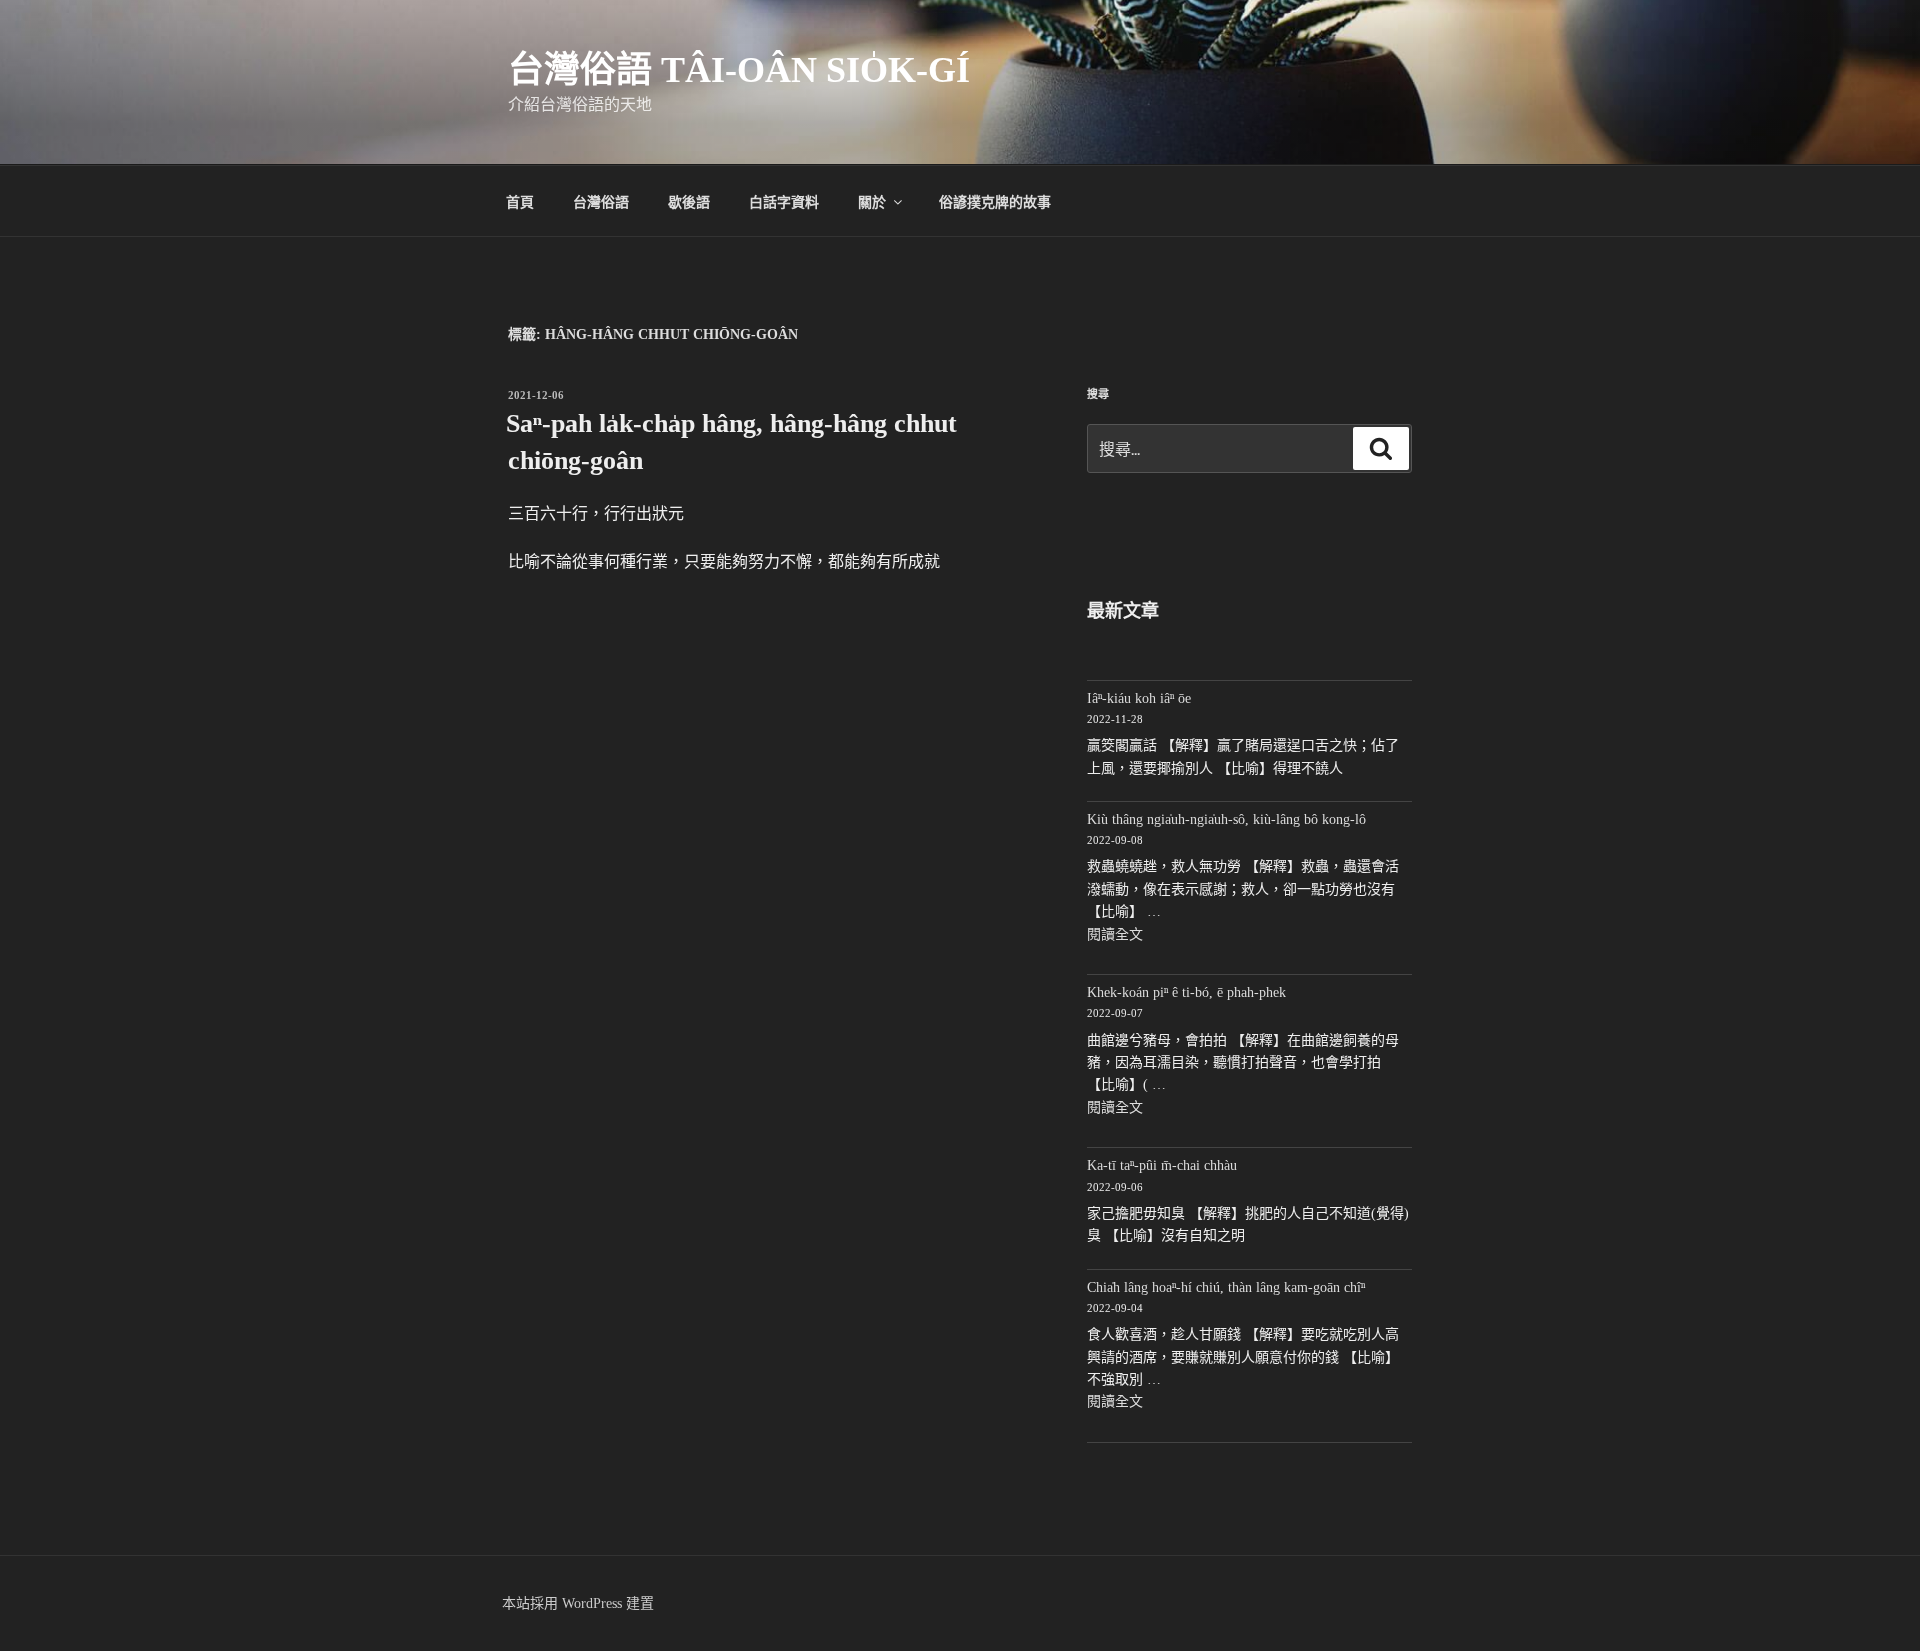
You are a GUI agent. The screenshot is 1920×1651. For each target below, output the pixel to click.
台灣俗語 (601, 201)
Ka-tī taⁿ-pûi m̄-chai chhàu (1162, 1165)
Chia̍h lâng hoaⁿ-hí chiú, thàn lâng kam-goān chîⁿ (1226, 1287)
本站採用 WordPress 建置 (578, 1603)
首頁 (520, 201)
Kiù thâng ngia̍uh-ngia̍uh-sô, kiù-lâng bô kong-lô (1226, 819)
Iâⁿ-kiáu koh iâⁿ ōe (1139, 698)
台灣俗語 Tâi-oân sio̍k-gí (739, 70)
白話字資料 (784, 201)
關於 (872, 201)
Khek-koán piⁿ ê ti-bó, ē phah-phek (1186, 992)
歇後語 (689, 201)
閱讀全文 (1115, 934)
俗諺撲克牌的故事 (995, 201)
